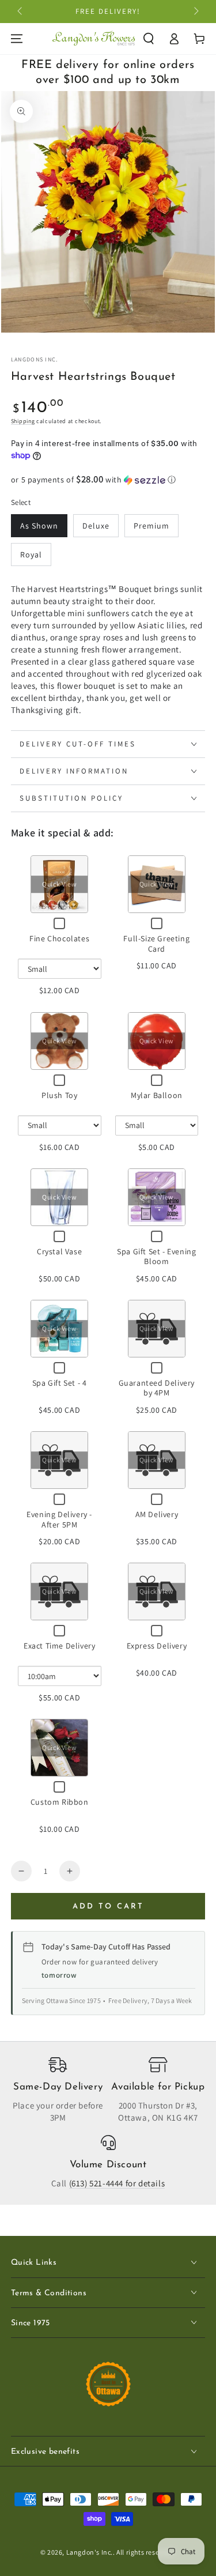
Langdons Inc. (35, 359)
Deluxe (96, 526)
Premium (151, 526)
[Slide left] (21, 12)
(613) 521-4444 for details (117, 2183)
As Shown (39, 526)
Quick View (59, 885)
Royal (31, 555)
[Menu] (17, 39)
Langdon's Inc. (90, 2552)
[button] (149, 39)
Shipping (23, 421)
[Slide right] (195, 12)
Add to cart (108, 1906)
